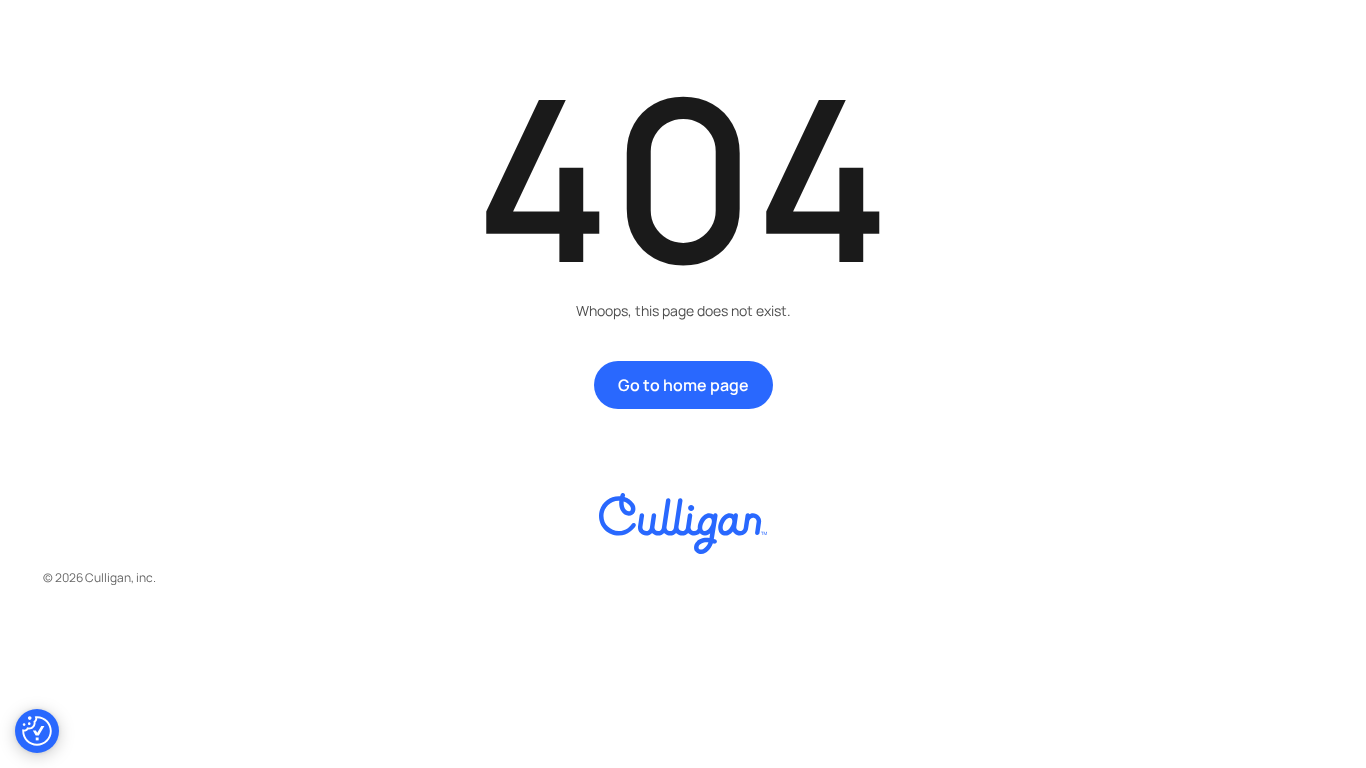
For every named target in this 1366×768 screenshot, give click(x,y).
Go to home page (683, 385)
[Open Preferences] (37, 731)
